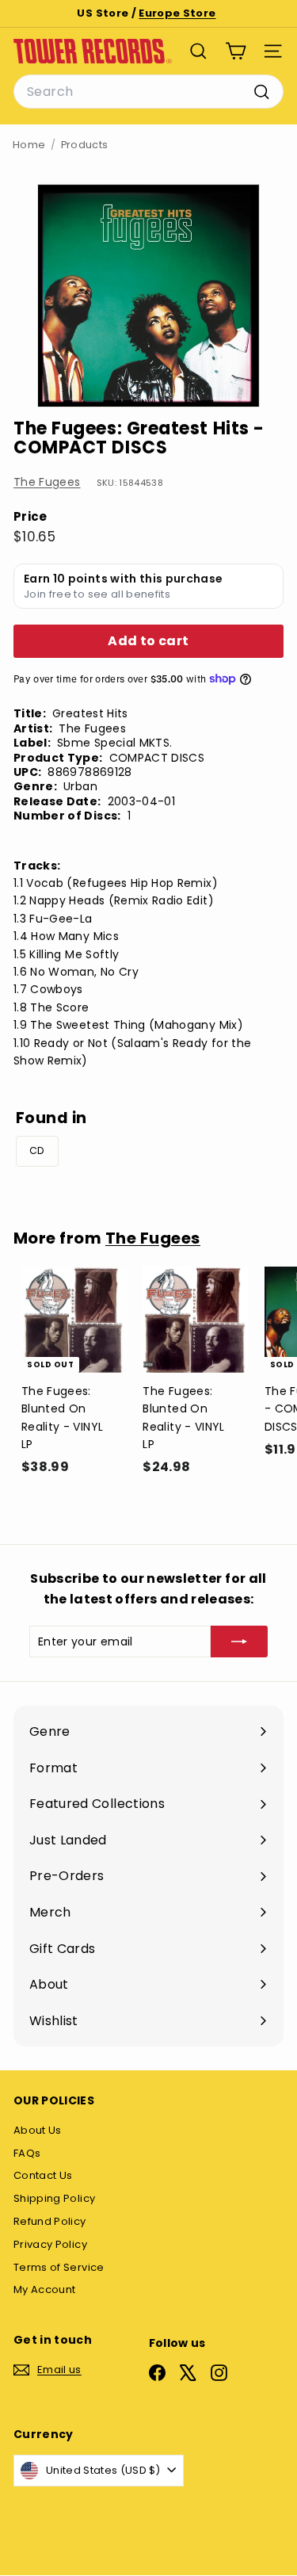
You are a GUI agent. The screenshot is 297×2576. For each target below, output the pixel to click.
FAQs (27, 2153)
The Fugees (47, 482)
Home (29, 145)
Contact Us (43, 2175)
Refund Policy (50, 2221)
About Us (38, 2130)
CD (37, 1150)
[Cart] (236, 51)
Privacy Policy (50, 2244)
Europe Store (177, 13)
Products (85, 145)
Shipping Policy (54, 2198)
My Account (45, 2289)
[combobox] (148, 92)
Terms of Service (59, 2267)
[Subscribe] (239, 1642)
